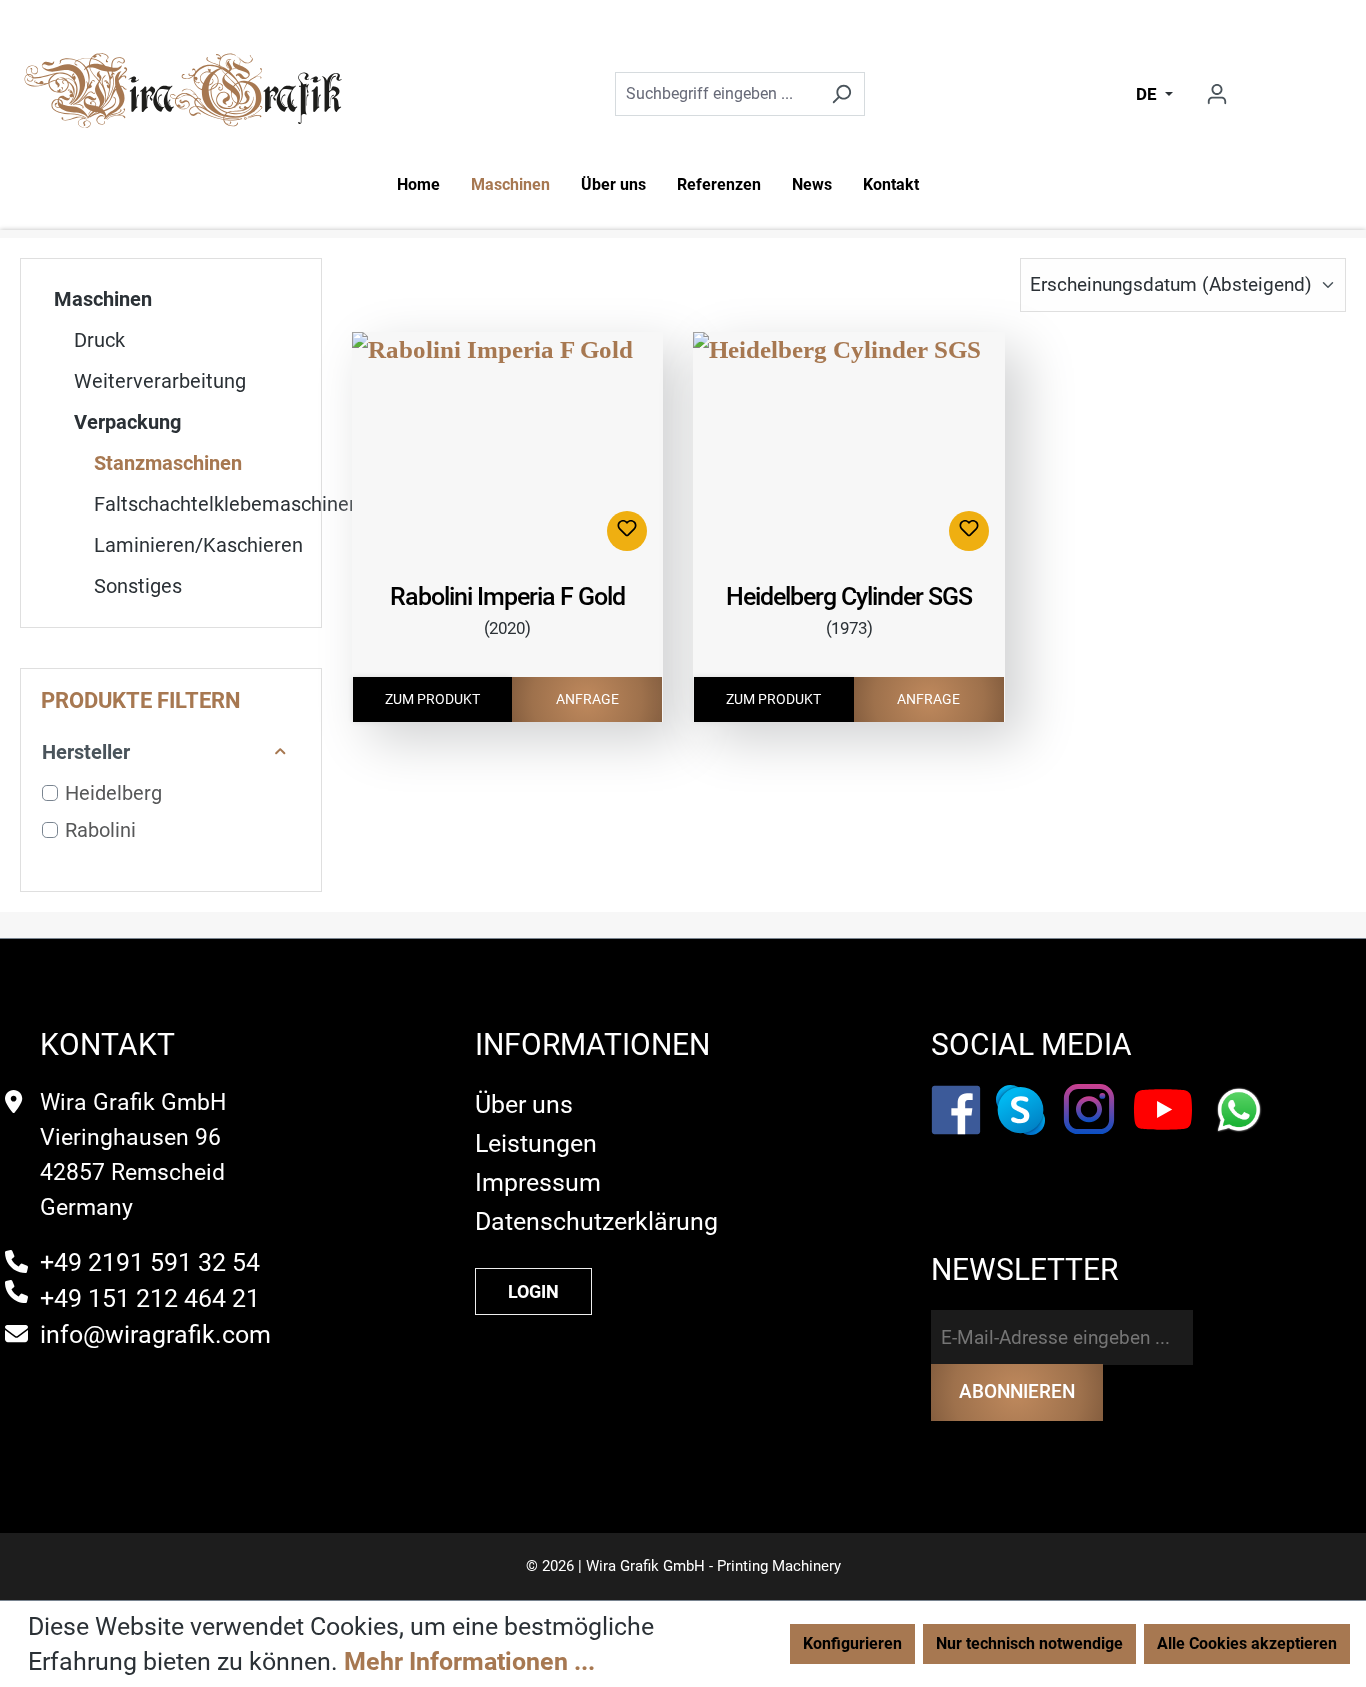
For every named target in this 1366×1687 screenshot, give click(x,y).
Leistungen (536, 1143)
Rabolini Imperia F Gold (507, 596)
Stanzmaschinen (168, 463)
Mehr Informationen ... (469, 1661)
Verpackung (127, 422)
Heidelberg (113, 793)
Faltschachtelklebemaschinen (207, 504)
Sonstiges (138, 586)
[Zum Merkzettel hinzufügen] (627, 531)
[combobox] (717, 94)
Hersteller (86, 752)
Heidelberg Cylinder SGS (849, 596)
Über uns (524, 1104)
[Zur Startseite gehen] (182, 92)
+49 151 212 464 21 (150, 1298)
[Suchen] (841, 94)
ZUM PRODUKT (432, 699)
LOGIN (533, 1291)
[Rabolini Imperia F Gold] (508, 449)
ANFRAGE (587, 699)
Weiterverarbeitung (160, 381)
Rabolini (100, 830)
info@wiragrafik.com (155, 1334)
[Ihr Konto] (1217, 94)
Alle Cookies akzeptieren (1247, 1643)
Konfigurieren (852, 1643)
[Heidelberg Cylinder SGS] (849, 449)
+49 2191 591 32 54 (150, 1262)
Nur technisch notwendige (1029, 1643)
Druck (99, 340)
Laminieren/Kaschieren (198, 545)
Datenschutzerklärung (596, 1221)
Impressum (538, 1182)
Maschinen (103, 299)
